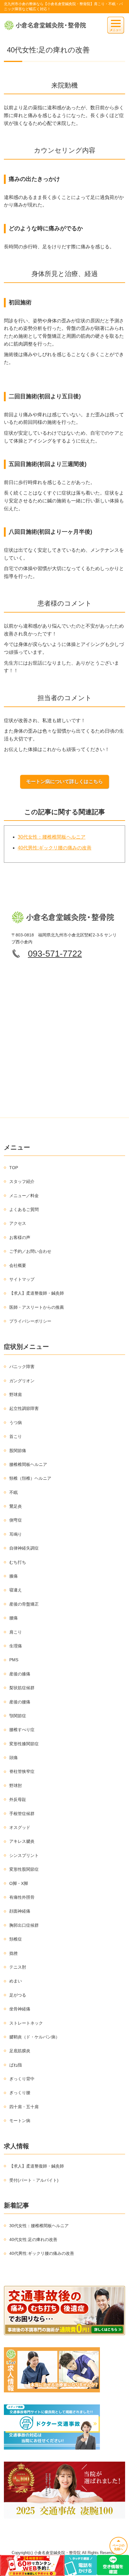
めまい (16, 1981)
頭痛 (13, 1758)
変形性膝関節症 (24, 1744)
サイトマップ (22, 1279)
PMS (14, 1660)
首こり (16, 1436)
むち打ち (18, 1562)
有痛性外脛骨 (22, 1897)
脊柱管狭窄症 (22, 1771)
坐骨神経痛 (20, 2009)
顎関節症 (18, 1716)
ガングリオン (22, 1381)
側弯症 (16, 1520)
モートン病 (20, 2121)
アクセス (18, 1223)
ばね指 (16, 2065)
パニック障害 (22, 1367)
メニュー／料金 (24, 1196)
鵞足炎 (16, 1506)
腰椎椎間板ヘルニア (28, 1464)
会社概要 (18, 1265)
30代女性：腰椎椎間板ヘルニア (52, 837)
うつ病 (16, 1423)
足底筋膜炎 (20, 2051)
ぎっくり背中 (22, 2079)
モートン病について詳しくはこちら (64, 782)
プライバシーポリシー (30, 1321)
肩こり (16, 1632)
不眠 (13, 1492)
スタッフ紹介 (22, 1181)
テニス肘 (18, 1967)
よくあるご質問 (24, 1209)
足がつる (18, 1995)
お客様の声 (20, 1237)
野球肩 (16, 1395)
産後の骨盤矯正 (24, 1604)
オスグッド (20, 1827)
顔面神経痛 (20, 1911)
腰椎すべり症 (22, 1730)
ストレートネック (26, 2023)
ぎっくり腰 (20, 2093)
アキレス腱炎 (22, 1841)
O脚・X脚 (19, 1883)
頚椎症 (16, 1939)
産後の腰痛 (20, 1702)
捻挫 (13, 1953)
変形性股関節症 (24, 1869)
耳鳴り (16, 1534)
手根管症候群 (22, 1814)
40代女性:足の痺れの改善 (33, 2239)
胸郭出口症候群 (24, 1925)
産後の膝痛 (20, 1674)
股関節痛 (18, 1451)
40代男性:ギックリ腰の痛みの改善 (55, 848)
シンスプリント (24, 1855)
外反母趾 (18, 1799)
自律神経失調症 (24, 1548)
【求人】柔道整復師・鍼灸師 (37, 1293)
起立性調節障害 (24, 1408)
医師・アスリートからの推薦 (37, 1307)
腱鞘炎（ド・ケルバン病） (34, 2037)
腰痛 (13, 1618)
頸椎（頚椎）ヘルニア (30, 1478)
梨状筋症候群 (22, 1688)
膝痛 (13, 1576)
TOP (14, 1168)
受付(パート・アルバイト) (34, 2180)
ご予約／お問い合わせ (30, 1251)
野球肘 (16, 1786)
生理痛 (16, 1646)
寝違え (16, 1590)
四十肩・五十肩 (24, 2107)
